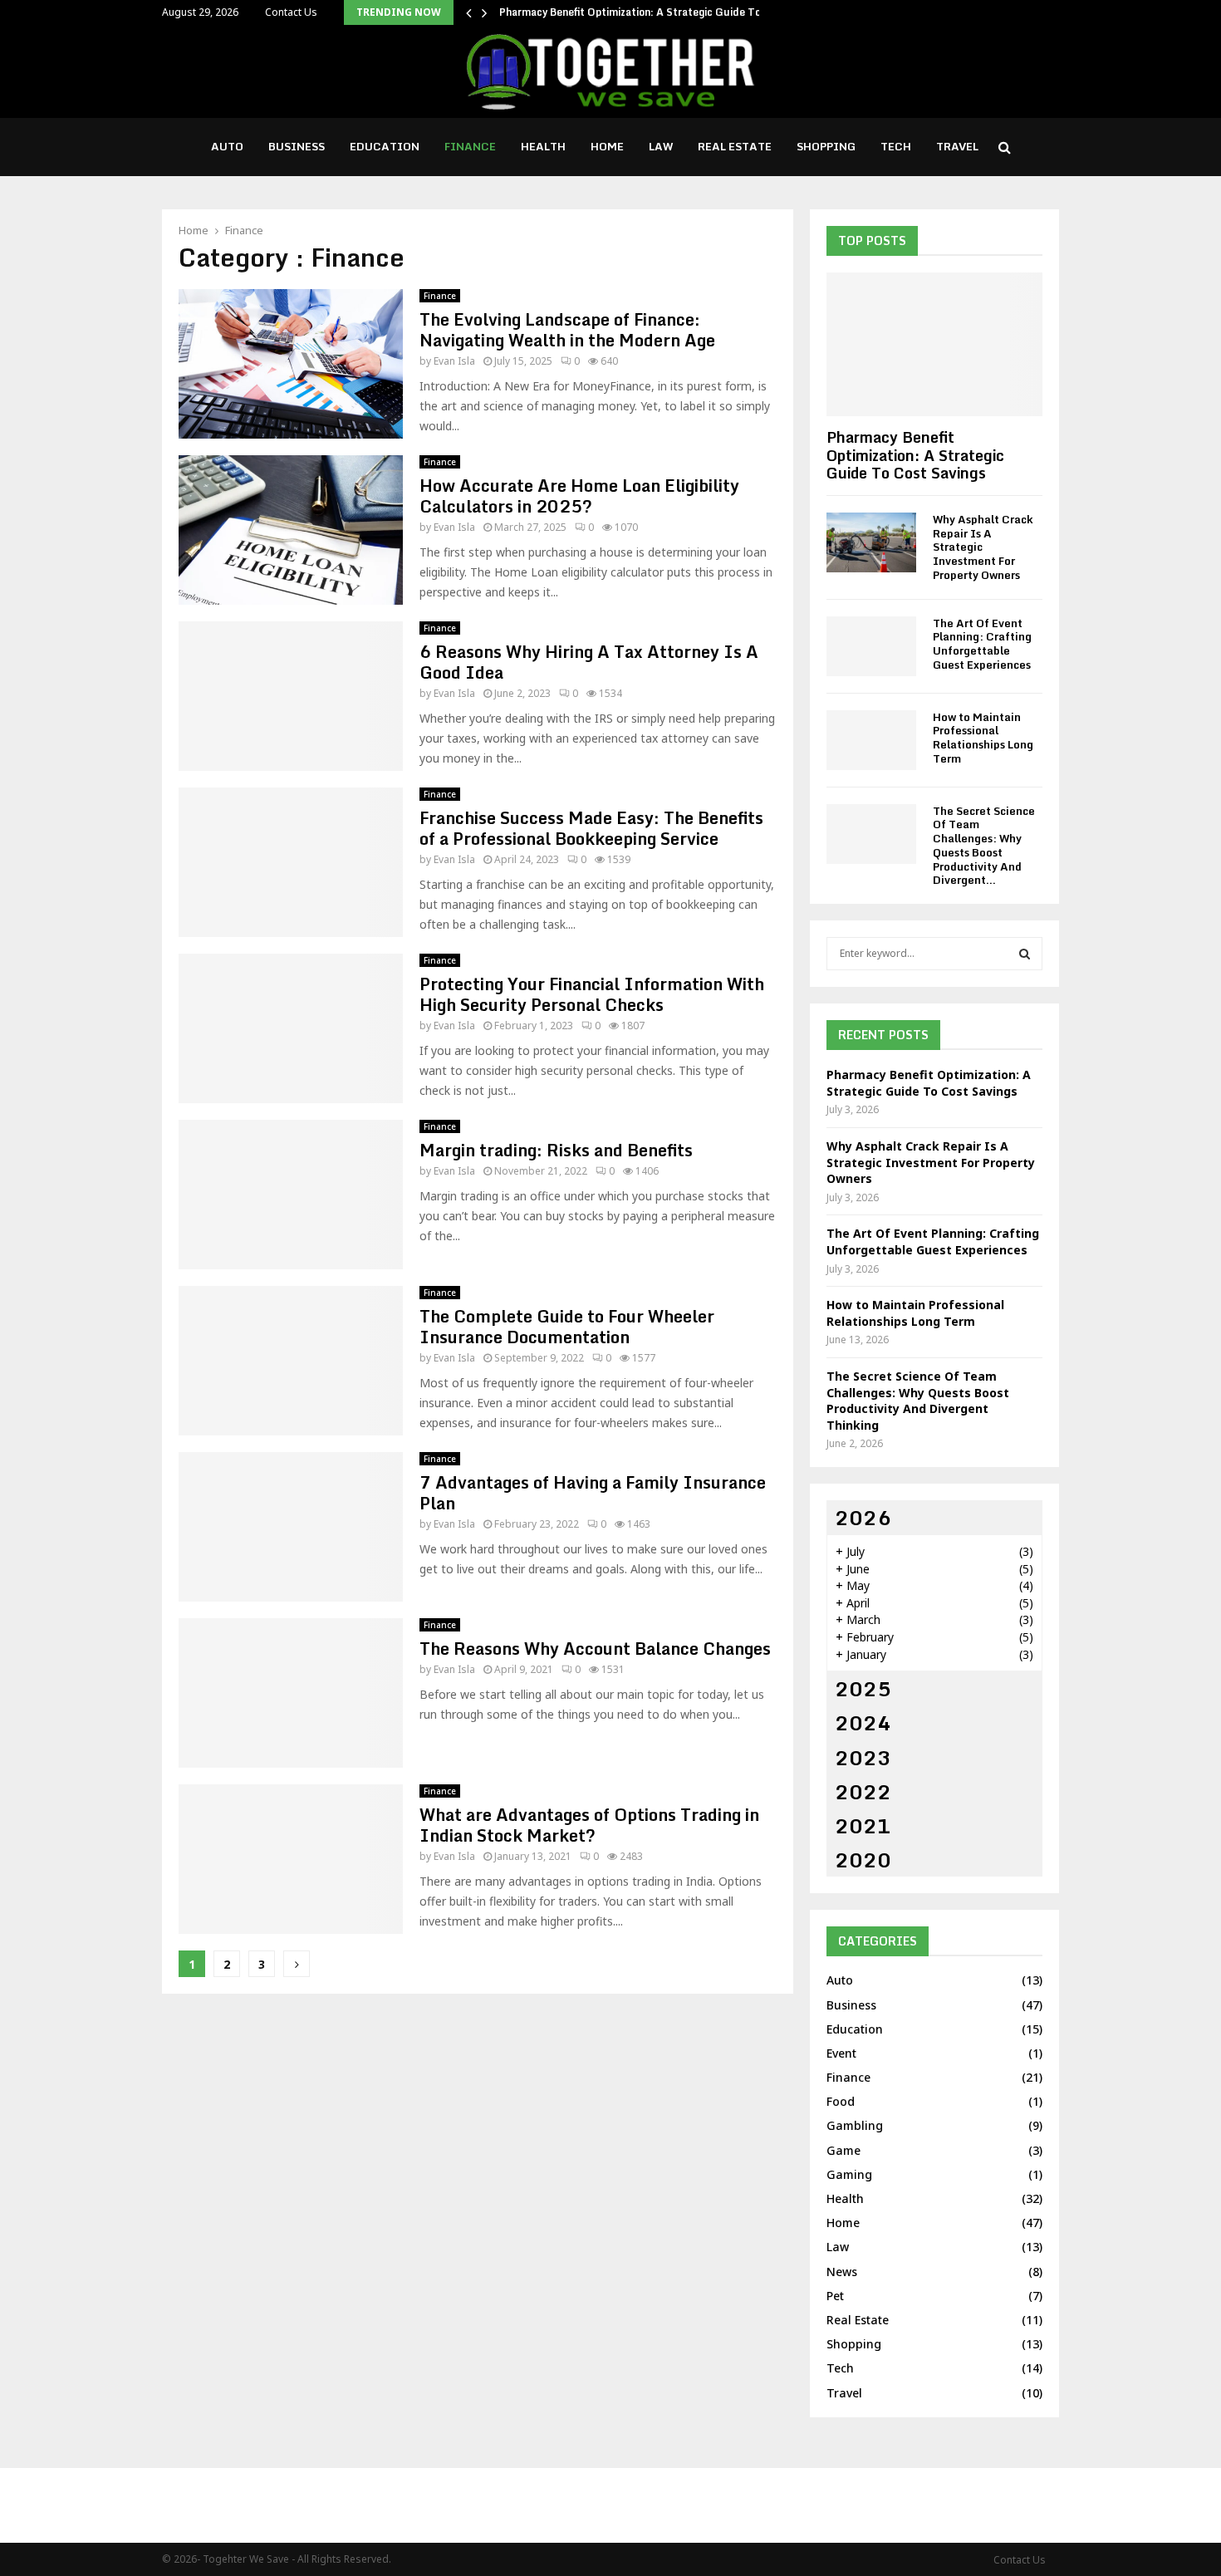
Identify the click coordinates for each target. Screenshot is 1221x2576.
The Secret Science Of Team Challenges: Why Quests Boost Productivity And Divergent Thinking (918, 1401)
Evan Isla (454, 361)
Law (661, 146)
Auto (227, 146)
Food (841, 2101)
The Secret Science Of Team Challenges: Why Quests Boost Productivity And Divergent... (984, 846)
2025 (863, 1688)
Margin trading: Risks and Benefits (556, 1150)
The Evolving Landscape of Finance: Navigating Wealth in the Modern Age (567, 330)
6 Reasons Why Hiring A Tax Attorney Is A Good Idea (589, 662)
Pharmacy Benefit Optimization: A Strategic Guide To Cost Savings (915, 455)
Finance (470, 146)
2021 (863, 1825)
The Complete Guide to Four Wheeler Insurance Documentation (567, 1327)
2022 (863, 1791)
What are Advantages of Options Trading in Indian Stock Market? (589, 1825)
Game (843, 2150)
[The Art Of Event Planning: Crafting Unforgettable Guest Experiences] (871, 646)
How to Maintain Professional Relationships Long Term (983, 738)
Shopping (826, 146)
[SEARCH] (1025, 954)
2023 (863, 1757)
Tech (896, 146)
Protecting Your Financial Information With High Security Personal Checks (592, 994)
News (842, 2272)
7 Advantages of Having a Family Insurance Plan (593, 1493)
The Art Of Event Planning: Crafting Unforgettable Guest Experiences (982, 644)
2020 (863, 1860)
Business (297, 146)
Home (607, 146)
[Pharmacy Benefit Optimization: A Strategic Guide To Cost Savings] (934, 344)
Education (385, 146)
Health (543, 146)
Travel (957, 146)
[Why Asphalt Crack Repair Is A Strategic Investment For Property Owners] (871, 542)
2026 (863, 1517)
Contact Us (291, 12)
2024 (863, 1722)
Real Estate (735, 146)
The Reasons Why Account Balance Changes (595, 1649)
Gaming (849, 2174)
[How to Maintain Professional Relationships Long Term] (871, 740)
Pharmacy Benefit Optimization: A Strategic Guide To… (635, 12)
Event (841, 2053)
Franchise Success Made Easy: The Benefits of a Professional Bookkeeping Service (591, 828)
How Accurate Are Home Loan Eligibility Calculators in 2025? (579, 496)
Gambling (855, 2125)
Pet (835, 2296)
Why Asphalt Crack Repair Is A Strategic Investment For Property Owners (931, 1162)
